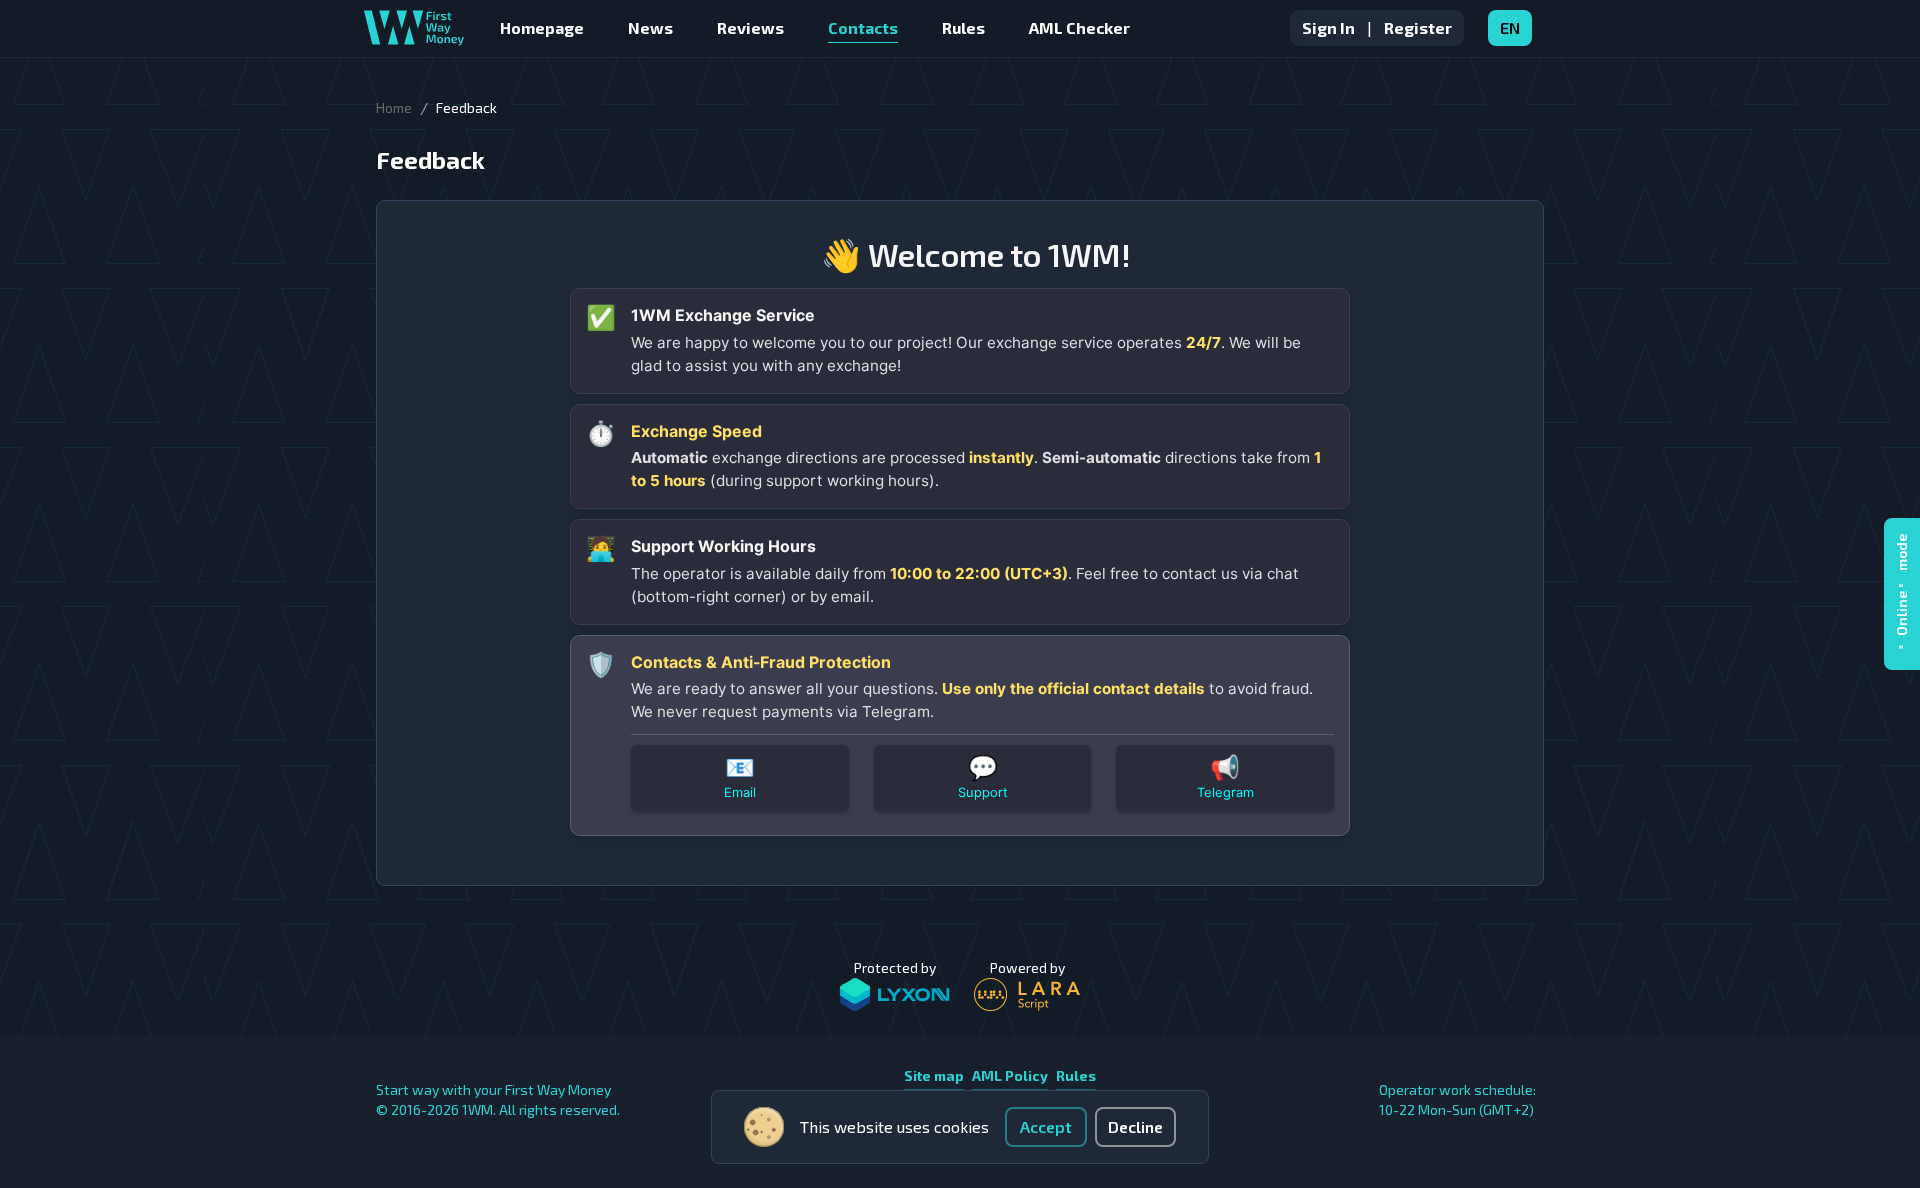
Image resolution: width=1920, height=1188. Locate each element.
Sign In (1328, 27)
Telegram (1225, 792)
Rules (963, 27)
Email (740, 792)
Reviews (750, 27)
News (650, 27)
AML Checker (1079, 27)
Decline (1135, 1126)
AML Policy (1010, 1075)
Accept (1046, 1126)
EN (1510, 27)
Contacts (863, 27)
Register (1418, 27)
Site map (934, 1075)
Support (983, 792)
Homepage (542, 27)
